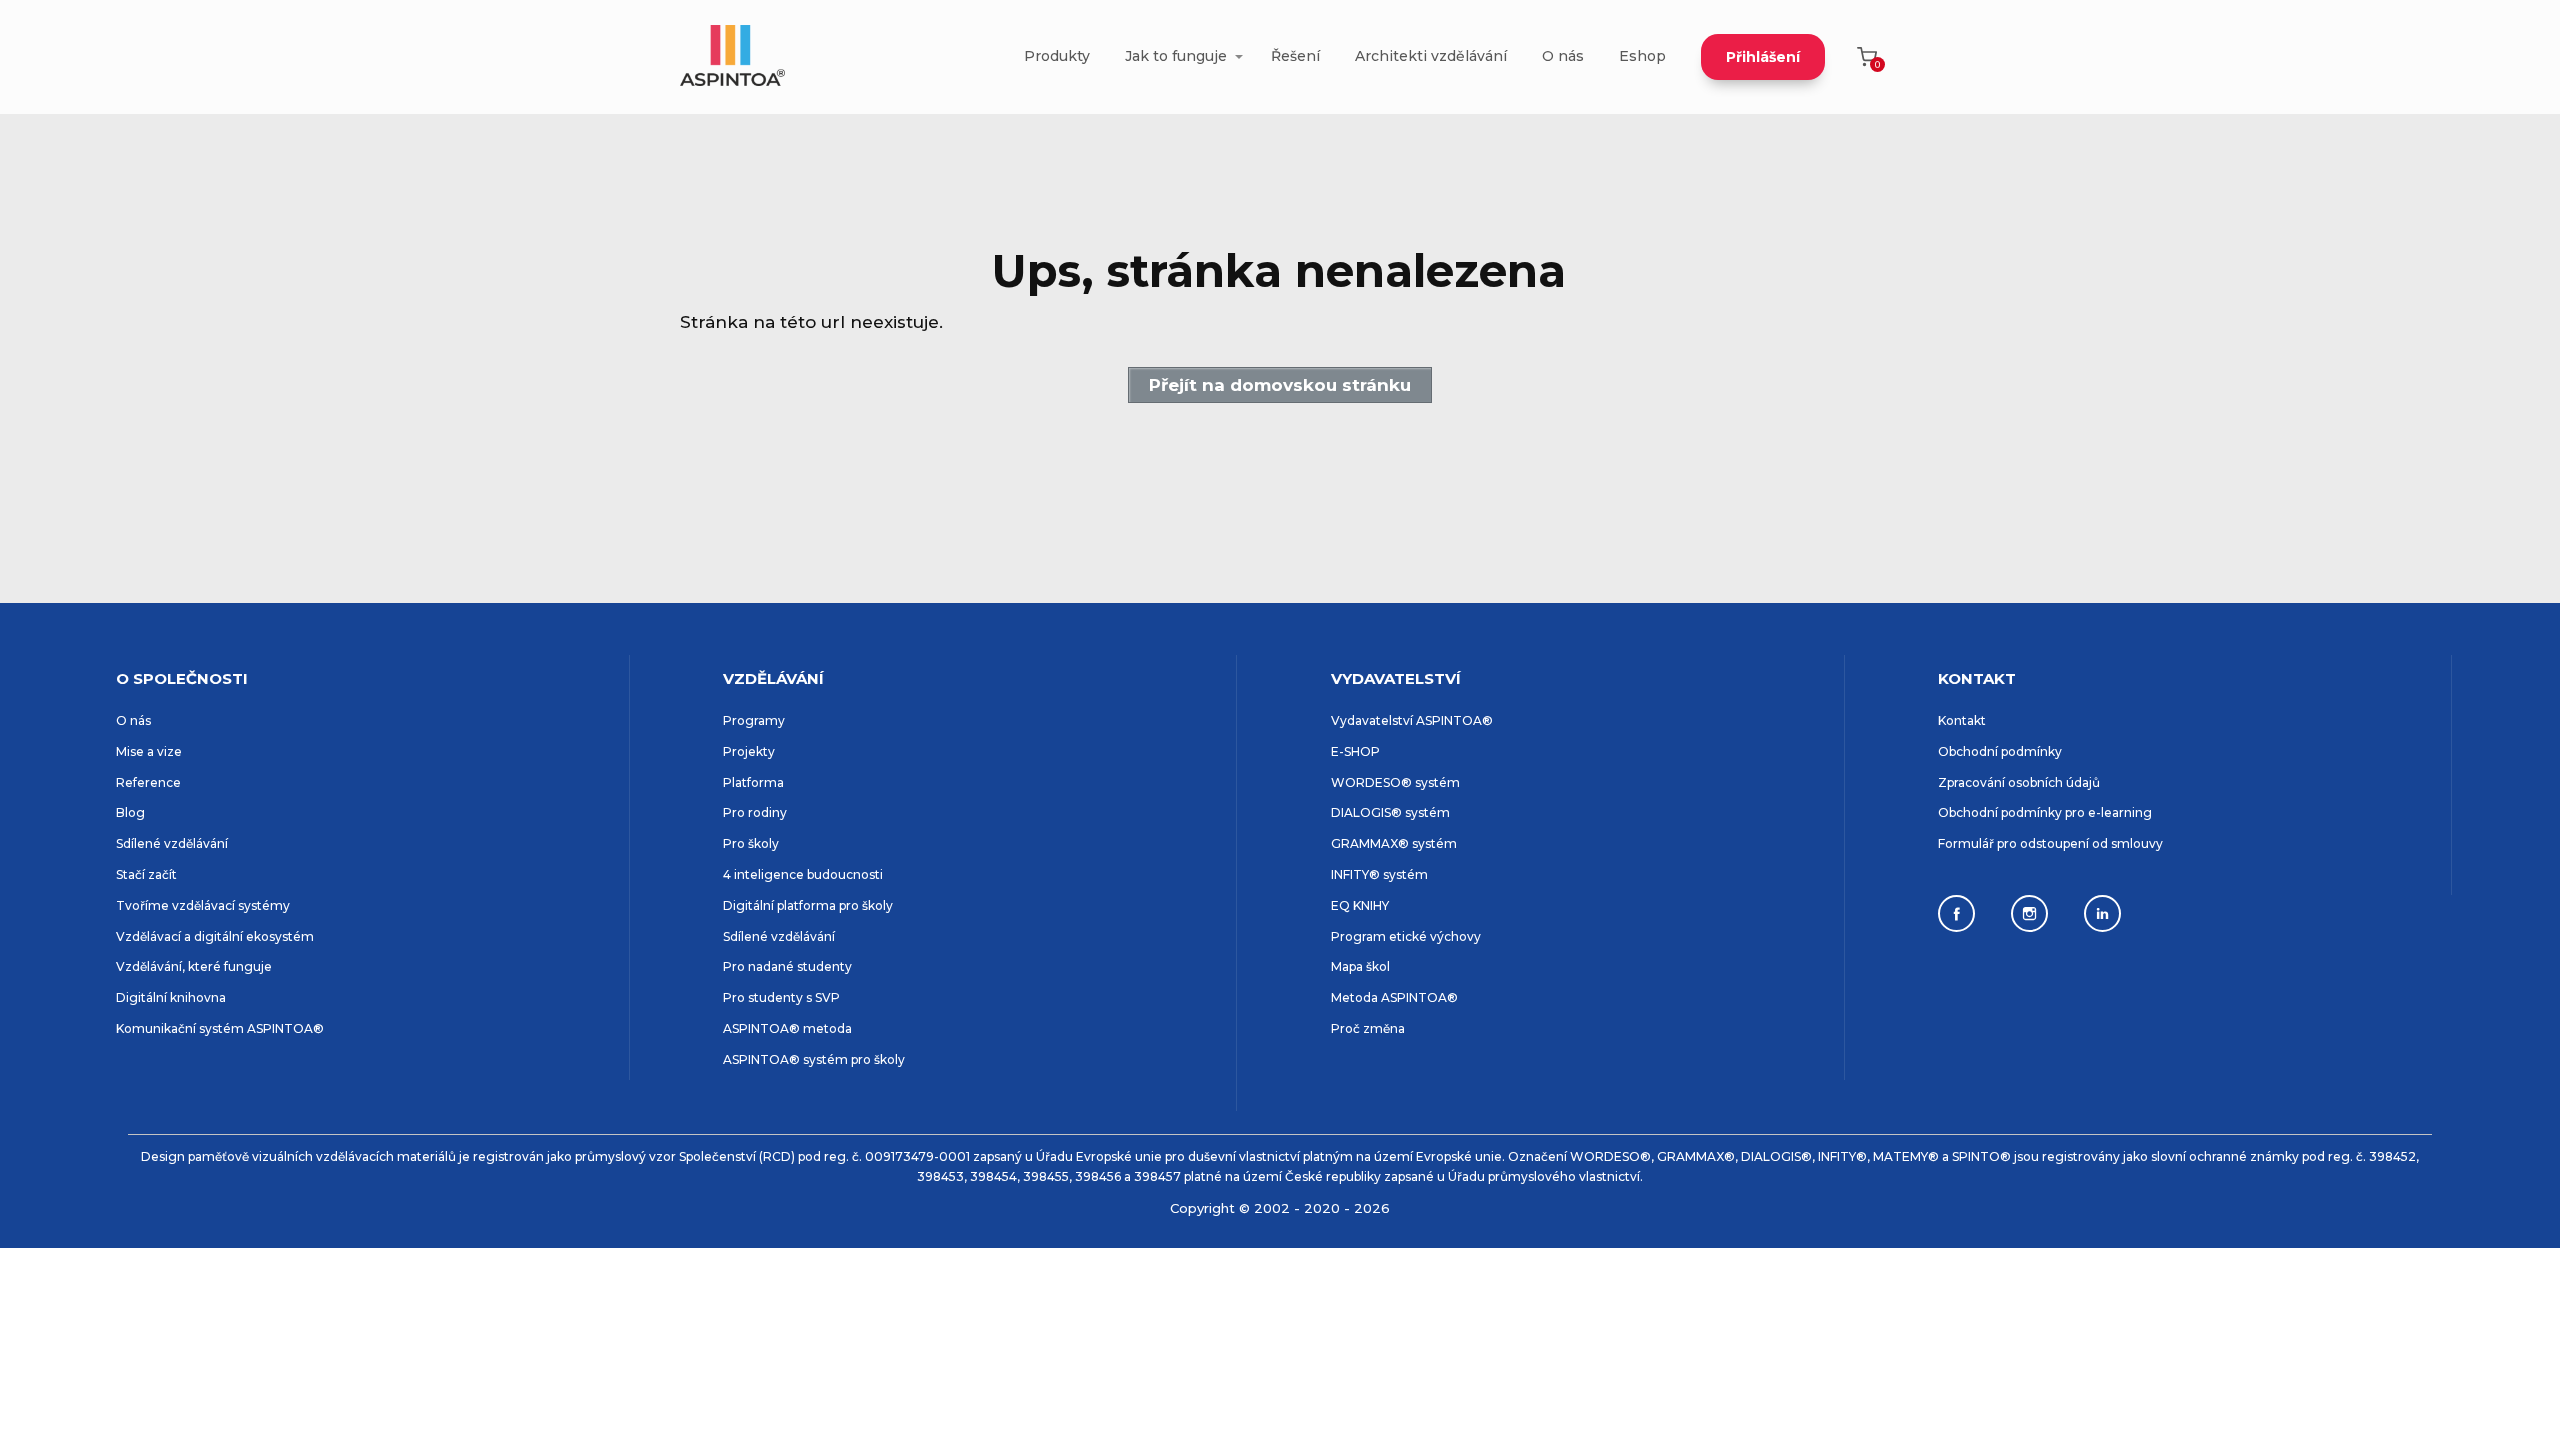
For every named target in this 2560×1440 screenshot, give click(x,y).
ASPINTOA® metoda (787, 1028)
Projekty (749, 751)
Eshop (1642, 56)
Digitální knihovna (171, 997)
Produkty (1057, 56)
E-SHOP (1355, 751)
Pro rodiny (755, 812)
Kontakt (1962, 720)
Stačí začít (146, 874)
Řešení (1295, 56)
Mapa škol (1360, 966)
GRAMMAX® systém (1394, 843)
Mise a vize (149, 751)
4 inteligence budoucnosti (803, 874)
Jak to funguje (1176, 56)
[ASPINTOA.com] (732, 57)
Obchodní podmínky (2000, 751)
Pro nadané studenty (787, 966)
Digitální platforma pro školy (808, 905)
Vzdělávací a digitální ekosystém (215, 936)
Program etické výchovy (1406, 936)
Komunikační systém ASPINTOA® (220, 1028)
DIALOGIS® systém (1390, 812)
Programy (754, 720)
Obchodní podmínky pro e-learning (2045, 812)
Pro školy (751, 843)
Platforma (753, 782)
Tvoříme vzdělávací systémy (203, 905)
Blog (130, 812)
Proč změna (1368, 1028)
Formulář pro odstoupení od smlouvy (2050, 843)
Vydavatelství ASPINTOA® (1412, 720)
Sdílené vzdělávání (172, 843)
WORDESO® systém (1395, 782)
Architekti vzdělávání (1431, 56)
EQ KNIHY (1360, 905)
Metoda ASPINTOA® (1394, 997)
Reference (148, 782)
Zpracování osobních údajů (2019, 782)
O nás (1563, 56)
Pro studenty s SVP (781, 997)
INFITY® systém (1379, 874)
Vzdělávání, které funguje (194, 966)
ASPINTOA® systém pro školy (814, 1059)
